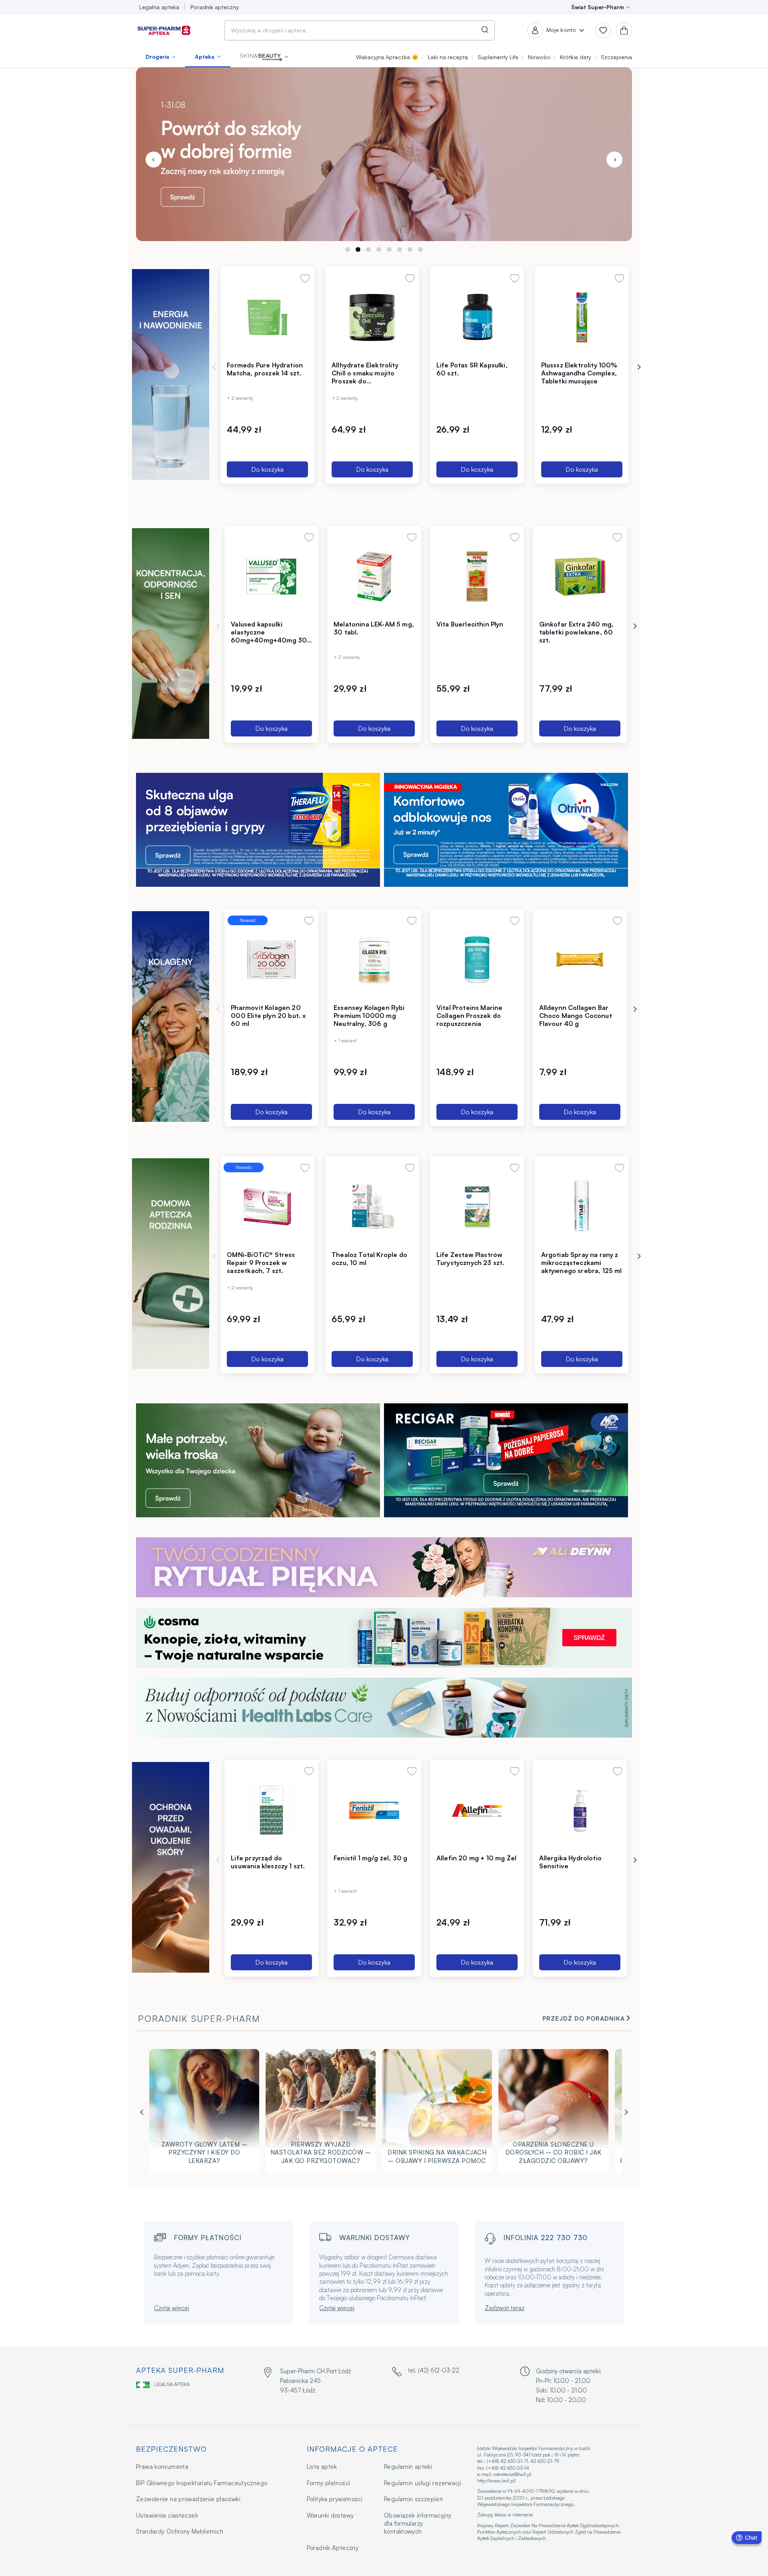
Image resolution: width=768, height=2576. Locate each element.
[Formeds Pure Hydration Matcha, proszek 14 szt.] (267, 317)
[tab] (348, 249)
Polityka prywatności (335, 2499)
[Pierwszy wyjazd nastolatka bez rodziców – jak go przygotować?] (321, 2113)
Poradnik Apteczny (333, 2548)
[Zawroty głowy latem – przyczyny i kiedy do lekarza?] (204, 2113)
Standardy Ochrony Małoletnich (180, 2531)
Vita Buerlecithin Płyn (470, 624)
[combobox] (360, 30)
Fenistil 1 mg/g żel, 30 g (370, 1858)
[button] (264, 57)
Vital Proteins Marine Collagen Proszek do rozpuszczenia (470, 1016)
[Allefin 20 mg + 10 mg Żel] (477, 1810)
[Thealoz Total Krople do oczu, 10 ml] (372, 1207)
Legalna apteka (172, 2384)
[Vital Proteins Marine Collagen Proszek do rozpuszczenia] (477, 960)
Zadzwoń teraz (505, 2308)
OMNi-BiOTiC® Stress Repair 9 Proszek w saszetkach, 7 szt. (261, 1263)
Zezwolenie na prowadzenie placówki (188, 2499)
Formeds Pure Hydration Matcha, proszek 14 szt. (265, 369)
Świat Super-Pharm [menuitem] (598, 7)
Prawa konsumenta (162, 2467)
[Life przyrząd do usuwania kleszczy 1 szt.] (271, 1810)
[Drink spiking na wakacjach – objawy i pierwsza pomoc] (437, 2113)
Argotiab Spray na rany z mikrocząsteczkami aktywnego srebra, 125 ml (582, 1263)
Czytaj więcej (172, 2308)
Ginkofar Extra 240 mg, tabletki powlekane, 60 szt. (577, 632)
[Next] (614, 160)
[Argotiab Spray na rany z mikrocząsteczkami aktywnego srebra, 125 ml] (582, 1207)
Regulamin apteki (408, 2467)
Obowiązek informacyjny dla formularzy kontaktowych (418, 2524)
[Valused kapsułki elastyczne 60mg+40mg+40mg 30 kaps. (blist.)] (271, 576)
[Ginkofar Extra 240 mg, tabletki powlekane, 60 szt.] (580, 576)
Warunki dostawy (330, 2515)
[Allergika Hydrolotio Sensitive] (580, 1810)
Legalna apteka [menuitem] (159, 7)
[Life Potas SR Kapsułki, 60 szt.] (477, 317)
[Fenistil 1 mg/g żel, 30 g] (374, 1810)
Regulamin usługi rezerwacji (423, 2483)
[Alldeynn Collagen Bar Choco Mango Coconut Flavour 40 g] (580, 960)
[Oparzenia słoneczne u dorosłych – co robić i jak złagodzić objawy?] (553, 2113)
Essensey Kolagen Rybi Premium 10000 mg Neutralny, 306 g (369, 1016)
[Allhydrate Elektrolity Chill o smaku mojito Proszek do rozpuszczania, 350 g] (372, 317)
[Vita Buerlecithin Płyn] (477, 576)
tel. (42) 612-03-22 (434, 2370)
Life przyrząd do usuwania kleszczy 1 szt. (268, 1862)
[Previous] (154, 160)
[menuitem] (161, 57)
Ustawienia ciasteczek (167, 2515)
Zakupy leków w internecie (505, 2515)
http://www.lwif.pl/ (497, 2481)
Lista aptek (322, 2467)
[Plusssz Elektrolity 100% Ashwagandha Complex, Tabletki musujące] (582, 317)
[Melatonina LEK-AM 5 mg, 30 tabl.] (374, 576)
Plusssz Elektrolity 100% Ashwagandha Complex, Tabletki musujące (579, 373)
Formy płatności (329, 2483)
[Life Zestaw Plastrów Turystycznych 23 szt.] (477, 1207)
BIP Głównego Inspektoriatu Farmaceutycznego (202, 2483)
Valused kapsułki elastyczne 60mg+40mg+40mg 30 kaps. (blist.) (269, 636)
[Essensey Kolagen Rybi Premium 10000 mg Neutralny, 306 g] (374, 960)
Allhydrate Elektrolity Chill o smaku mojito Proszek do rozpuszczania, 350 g (365, 377)
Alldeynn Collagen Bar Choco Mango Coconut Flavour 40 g (576, 1016)
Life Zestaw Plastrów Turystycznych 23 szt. (471, 1259)
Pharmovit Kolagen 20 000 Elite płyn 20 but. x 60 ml (268, 1016)
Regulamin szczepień (413, 2499)
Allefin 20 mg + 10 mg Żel (476, 1858)
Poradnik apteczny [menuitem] (215, 7)
